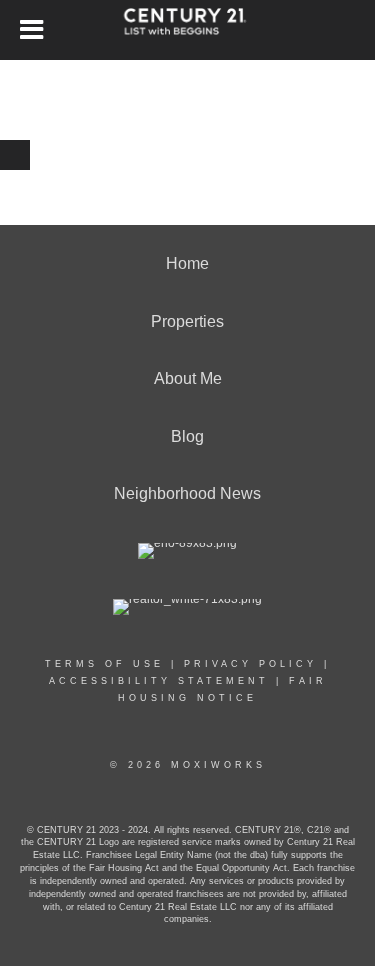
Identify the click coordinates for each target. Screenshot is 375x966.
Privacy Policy (250, 664)
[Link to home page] (187, 30)
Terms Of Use (104, 664)
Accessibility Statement (159, 681)
